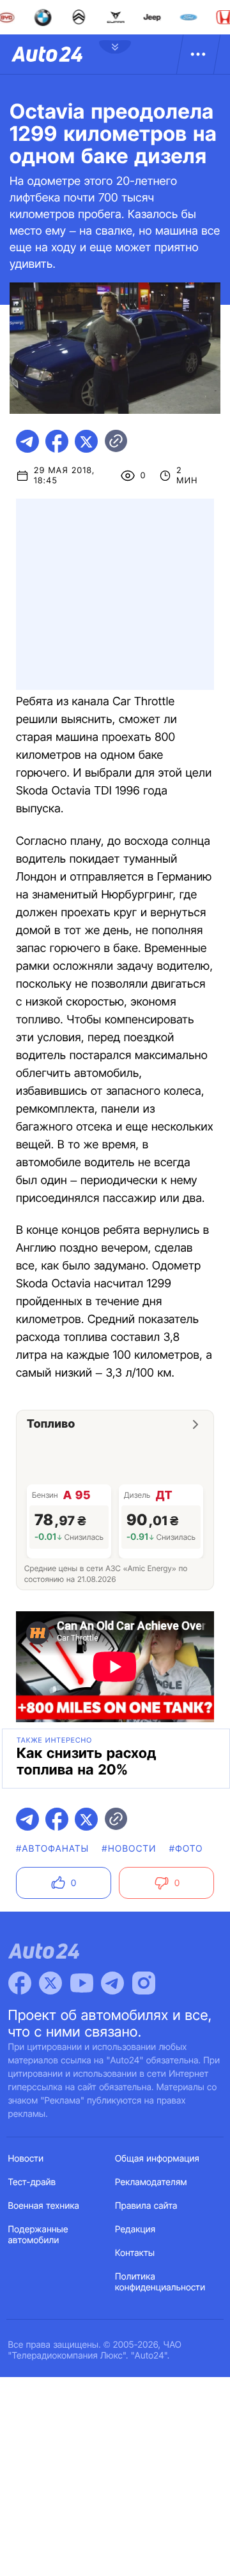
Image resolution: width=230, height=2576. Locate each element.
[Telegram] (112, 1983)
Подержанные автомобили (38, 2235)
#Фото (186, 1849)
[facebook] (57, 441)
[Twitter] (50, 1983)
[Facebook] (20, 1983)
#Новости (129, 1849)
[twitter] (86, 441)
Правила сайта (146, 2206)
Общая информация (157, 2159)
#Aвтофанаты (52, 1849)
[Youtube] (82, 1983)
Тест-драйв (32, 2182)
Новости (26, 2159)
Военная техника (44, 2206)
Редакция (135, 2229)
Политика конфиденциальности (160, 2282)
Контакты (135, 2253)
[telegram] (27, 441)
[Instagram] (144, 1983)
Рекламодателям (151, 2182)
